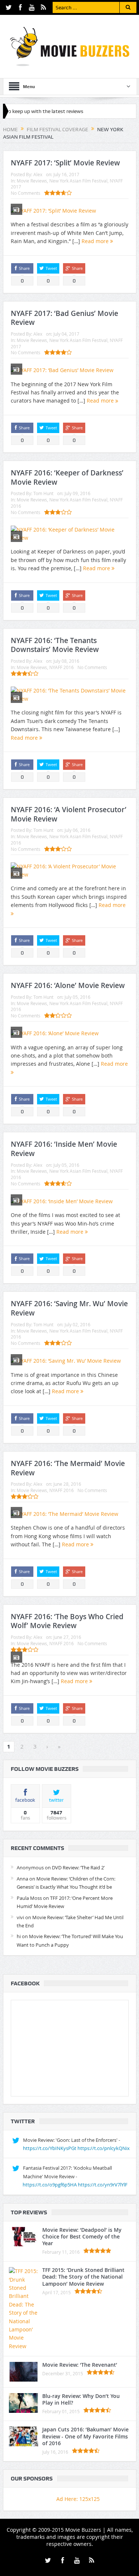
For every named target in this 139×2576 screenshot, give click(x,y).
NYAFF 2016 (62, 667)
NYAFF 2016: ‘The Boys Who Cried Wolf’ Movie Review (67, 1621)
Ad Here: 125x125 (78, 2499)
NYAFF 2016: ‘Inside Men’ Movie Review (64, 1149)
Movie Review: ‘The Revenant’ (80, 2365)
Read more (96, 241)
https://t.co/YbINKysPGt (50, 2148)
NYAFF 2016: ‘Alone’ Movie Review (68, 985)
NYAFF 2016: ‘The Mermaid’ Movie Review (68, 1468)
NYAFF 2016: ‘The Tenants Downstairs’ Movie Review (55, 645)
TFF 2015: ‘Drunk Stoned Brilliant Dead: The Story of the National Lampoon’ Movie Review (83, 2277)
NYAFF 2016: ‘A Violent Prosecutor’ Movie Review (69, 814)
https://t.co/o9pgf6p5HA (50, 2185)
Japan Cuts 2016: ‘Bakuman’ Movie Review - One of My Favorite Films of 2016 (85, 2436)
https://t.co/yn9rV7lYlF (103, 2185)
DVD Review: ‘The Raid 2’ (78, 1868)
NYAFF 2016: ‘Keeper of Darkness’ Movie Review (67, 477)
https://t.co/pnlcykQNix (104, 2148)
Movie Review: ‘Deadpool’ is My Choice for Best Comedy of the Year (82, 2236)
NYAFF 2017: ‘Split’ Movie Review (65, 163)
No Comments (26, 193)
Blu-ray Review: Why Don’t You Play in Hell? (81, 2399)
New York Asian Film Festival (78, 181)
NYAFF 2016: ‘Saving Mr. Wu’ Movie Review (69, 1308)
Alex (38, 174)
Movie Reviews (32, 181)
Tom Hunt (43, 493)
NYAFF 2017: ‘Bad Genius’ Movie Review (64, 318)
